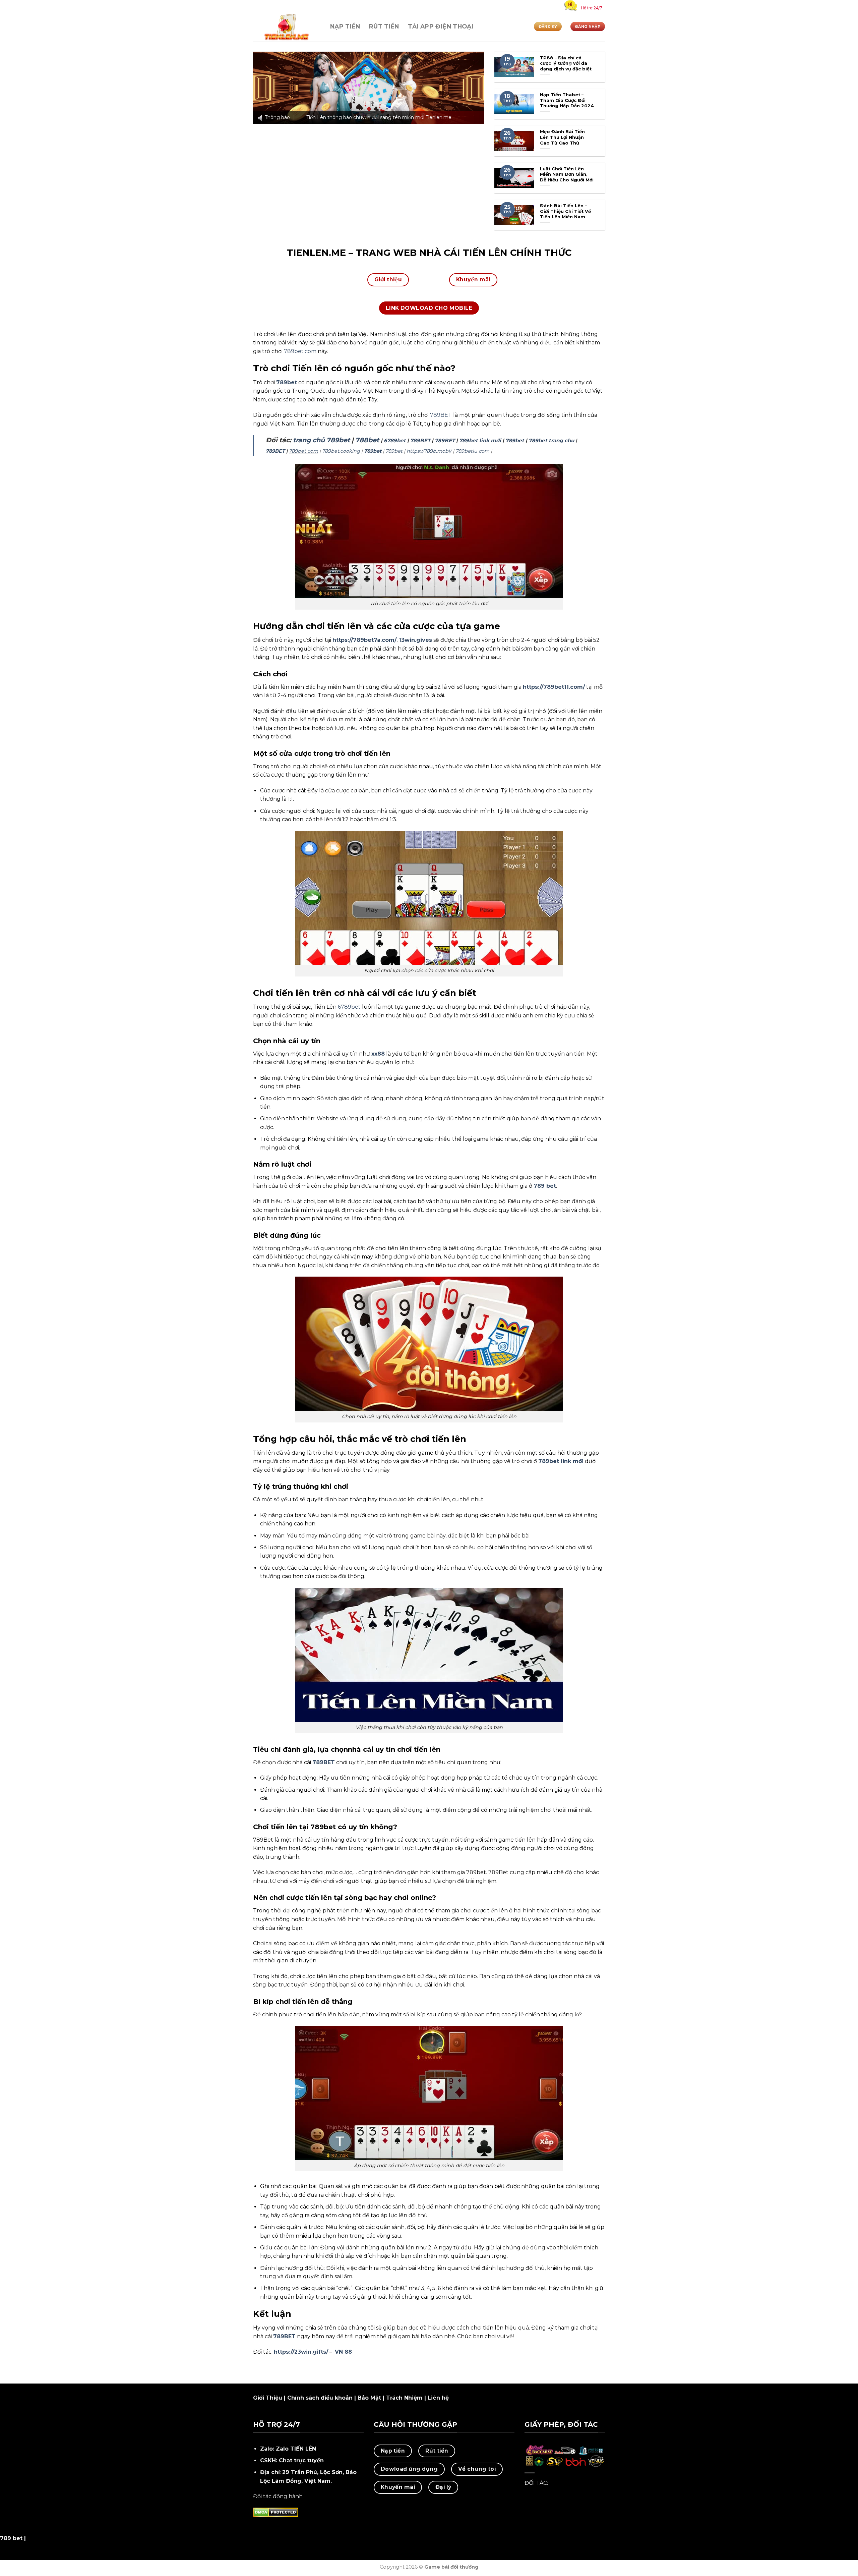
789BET (441, 415)
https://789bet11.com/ (554, 687)
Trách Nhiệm (404, 2398)
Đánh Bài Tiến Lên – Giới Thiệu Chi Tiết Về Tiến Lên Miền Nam (565, 211)
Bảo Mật (369, 2398)
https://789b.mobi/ (429, 451)
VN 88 (343, 2352)
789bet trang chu (551, 440)
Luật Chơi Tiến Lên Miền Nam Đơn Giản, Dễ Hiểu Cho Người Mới (567, 174)
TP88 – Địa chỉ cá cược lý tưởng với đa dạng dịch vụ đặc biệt (566, 63)
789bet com (303, 451)
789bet (287, 382)
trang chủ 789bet (321, 440)
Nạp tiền (345, 26)
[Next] (471, 88)
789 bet (545, 1186)
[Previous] (266, 88)
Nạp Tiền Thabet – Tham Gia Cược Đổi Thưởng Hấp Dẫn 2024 (567, 100)
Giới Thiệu (268, 2398)
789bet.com (300, 351)
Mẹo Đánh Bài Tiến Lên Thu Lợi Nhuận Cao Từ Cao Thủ (562, 137)
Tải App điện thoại (441, 26)
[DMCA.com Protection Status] (276, 2512)
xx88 (378, 1054)
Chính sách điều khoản (320, 2398)
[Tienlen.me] (287, 27)
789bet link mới (480, 440)
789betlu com (472, 451)
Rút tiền (384, 26)
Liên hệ (438, 2398)
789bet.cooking (341, 451)
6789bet (395, 440)
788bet (367, 440)
